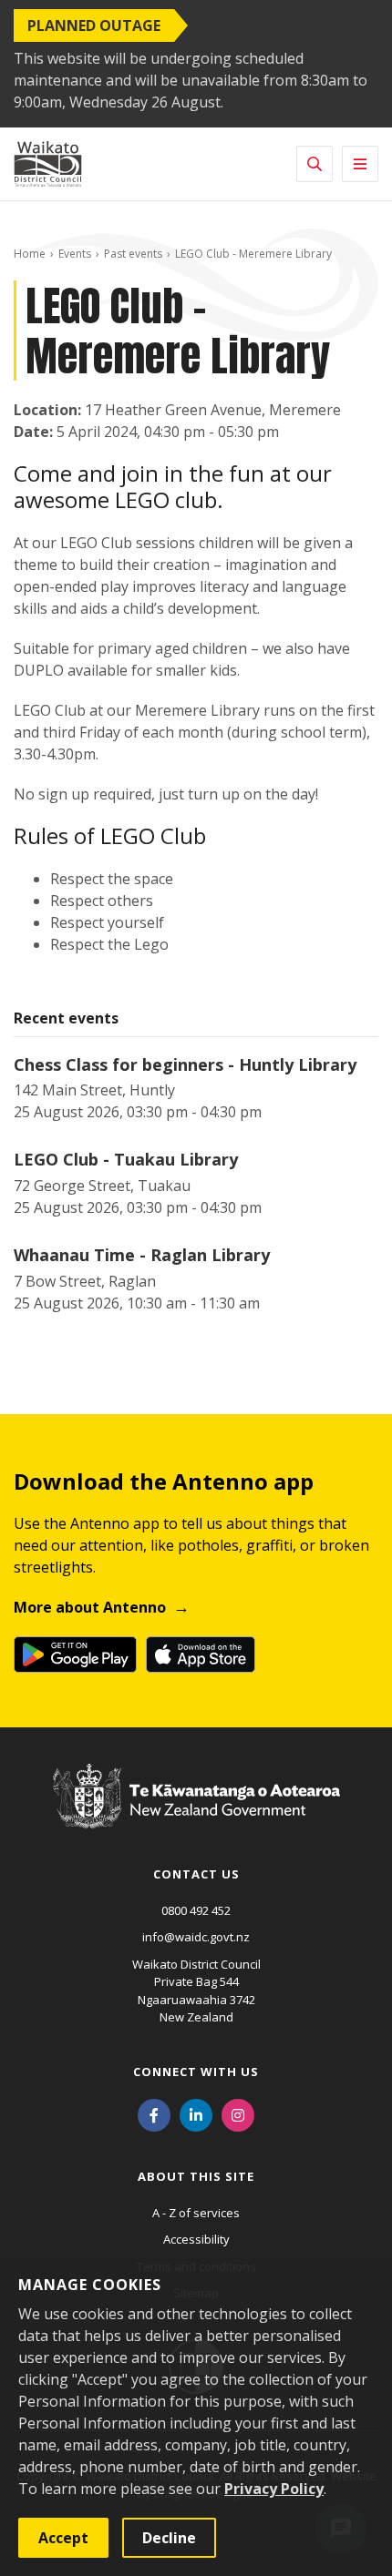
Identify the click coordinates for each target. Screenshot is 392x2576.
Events (75, 254)
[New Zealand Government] (196, 1814)
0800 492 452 (196, 1910)
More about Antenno (90, 1607)
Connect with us (196, 2072)
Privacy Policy (274, 2489)
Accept (63, 2538)
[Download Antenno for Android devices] (75, 1655)
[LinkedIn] (196, 2114)
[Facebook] (154, 2114)
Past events (133, 254)
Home (30, 254)
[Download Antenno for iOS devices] (201, 1655)
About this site (196, 2176)
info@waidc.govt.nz (196, 1937)
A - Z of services (196, 2213)
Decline (169, 2538)
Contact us (196, 1874)
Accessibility (196, 2239)
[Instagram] (238, 2114)
